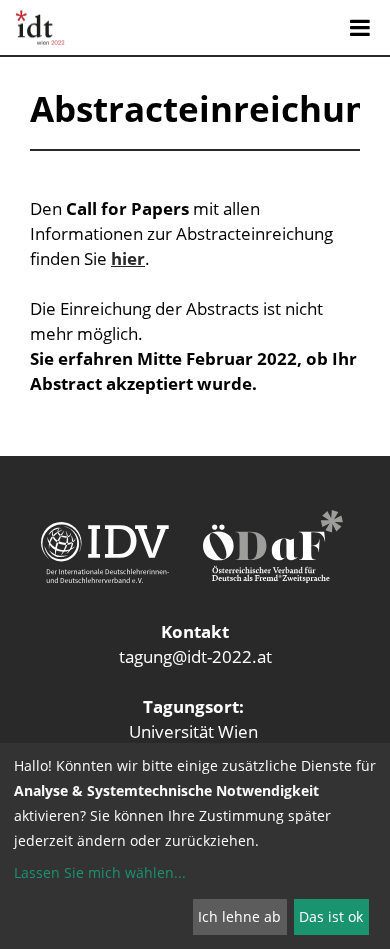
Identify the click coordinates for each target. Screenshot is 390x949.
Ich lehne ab (239, 916)
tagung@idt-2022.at (195, 656)
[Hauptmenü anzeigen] (360, 28)
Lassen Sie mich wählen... (100, 872)
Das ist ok (331, 916)
